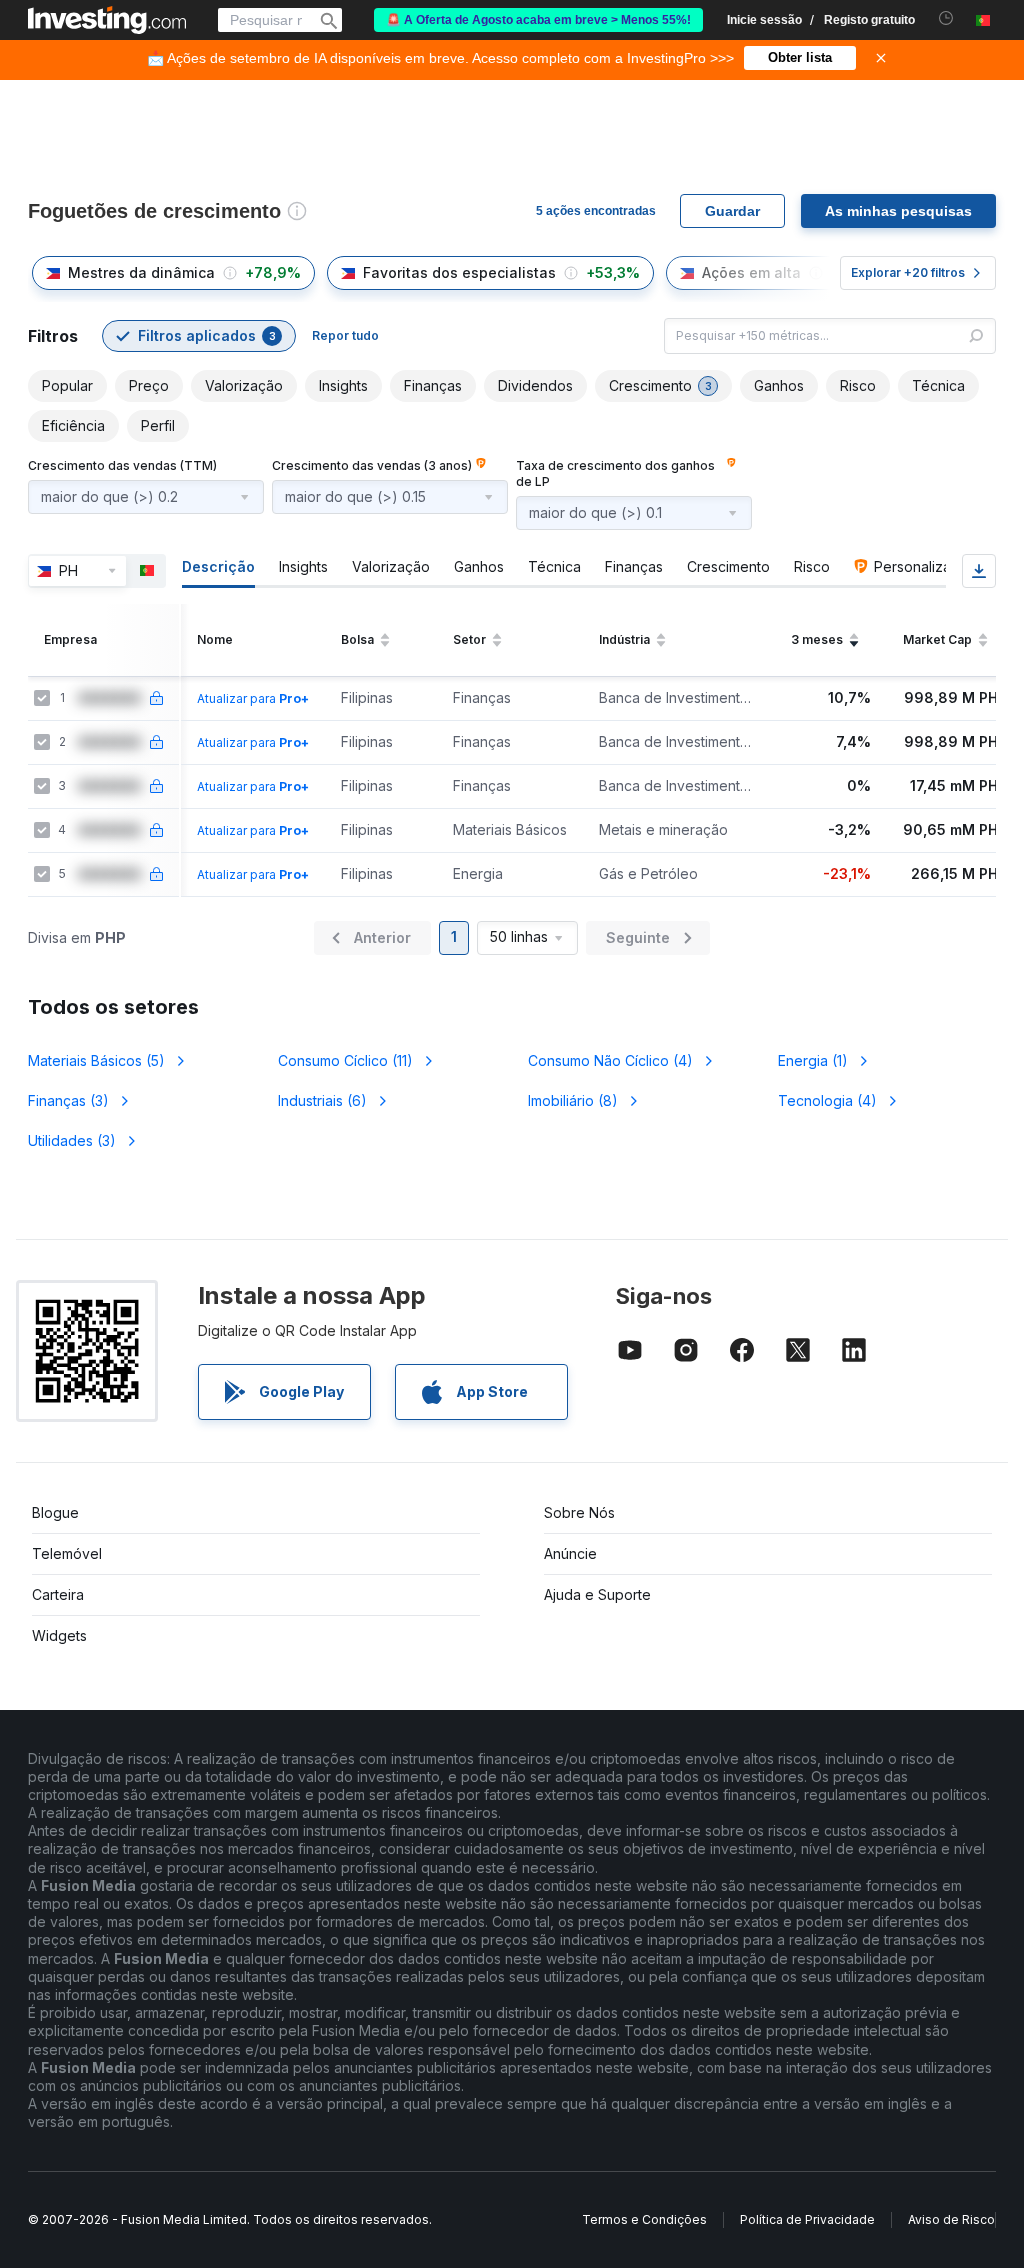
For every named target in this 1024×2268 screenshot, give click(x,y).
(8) (573, 1100)
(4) (610, 1060)
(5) (96, 1060)
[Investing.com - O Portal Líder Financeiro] (107, 20)
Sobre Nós (579, 1512)
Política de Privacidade (807, 2219)
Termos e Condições (644, 2219)
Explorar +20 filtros (908, 272)
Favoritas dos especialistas (459, 272)
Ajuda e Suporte (597, 1594)
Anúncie (570, 1553)
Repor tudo (345, 335)
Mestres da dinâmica (141, 272)
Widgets (59, 1635)
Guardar (732, 211)
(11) (345, 1060)
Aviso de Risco (951, 2219)
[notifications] (946, 18)
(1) (813, 1060)
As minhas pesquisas (898, 211)
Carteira (58, 1594)
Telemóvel (67, 1553)
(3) (68, 1100)
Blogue (55, 1512)
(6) (322, 1100)
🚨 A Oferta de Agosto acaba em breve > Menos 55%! (538, 20)
